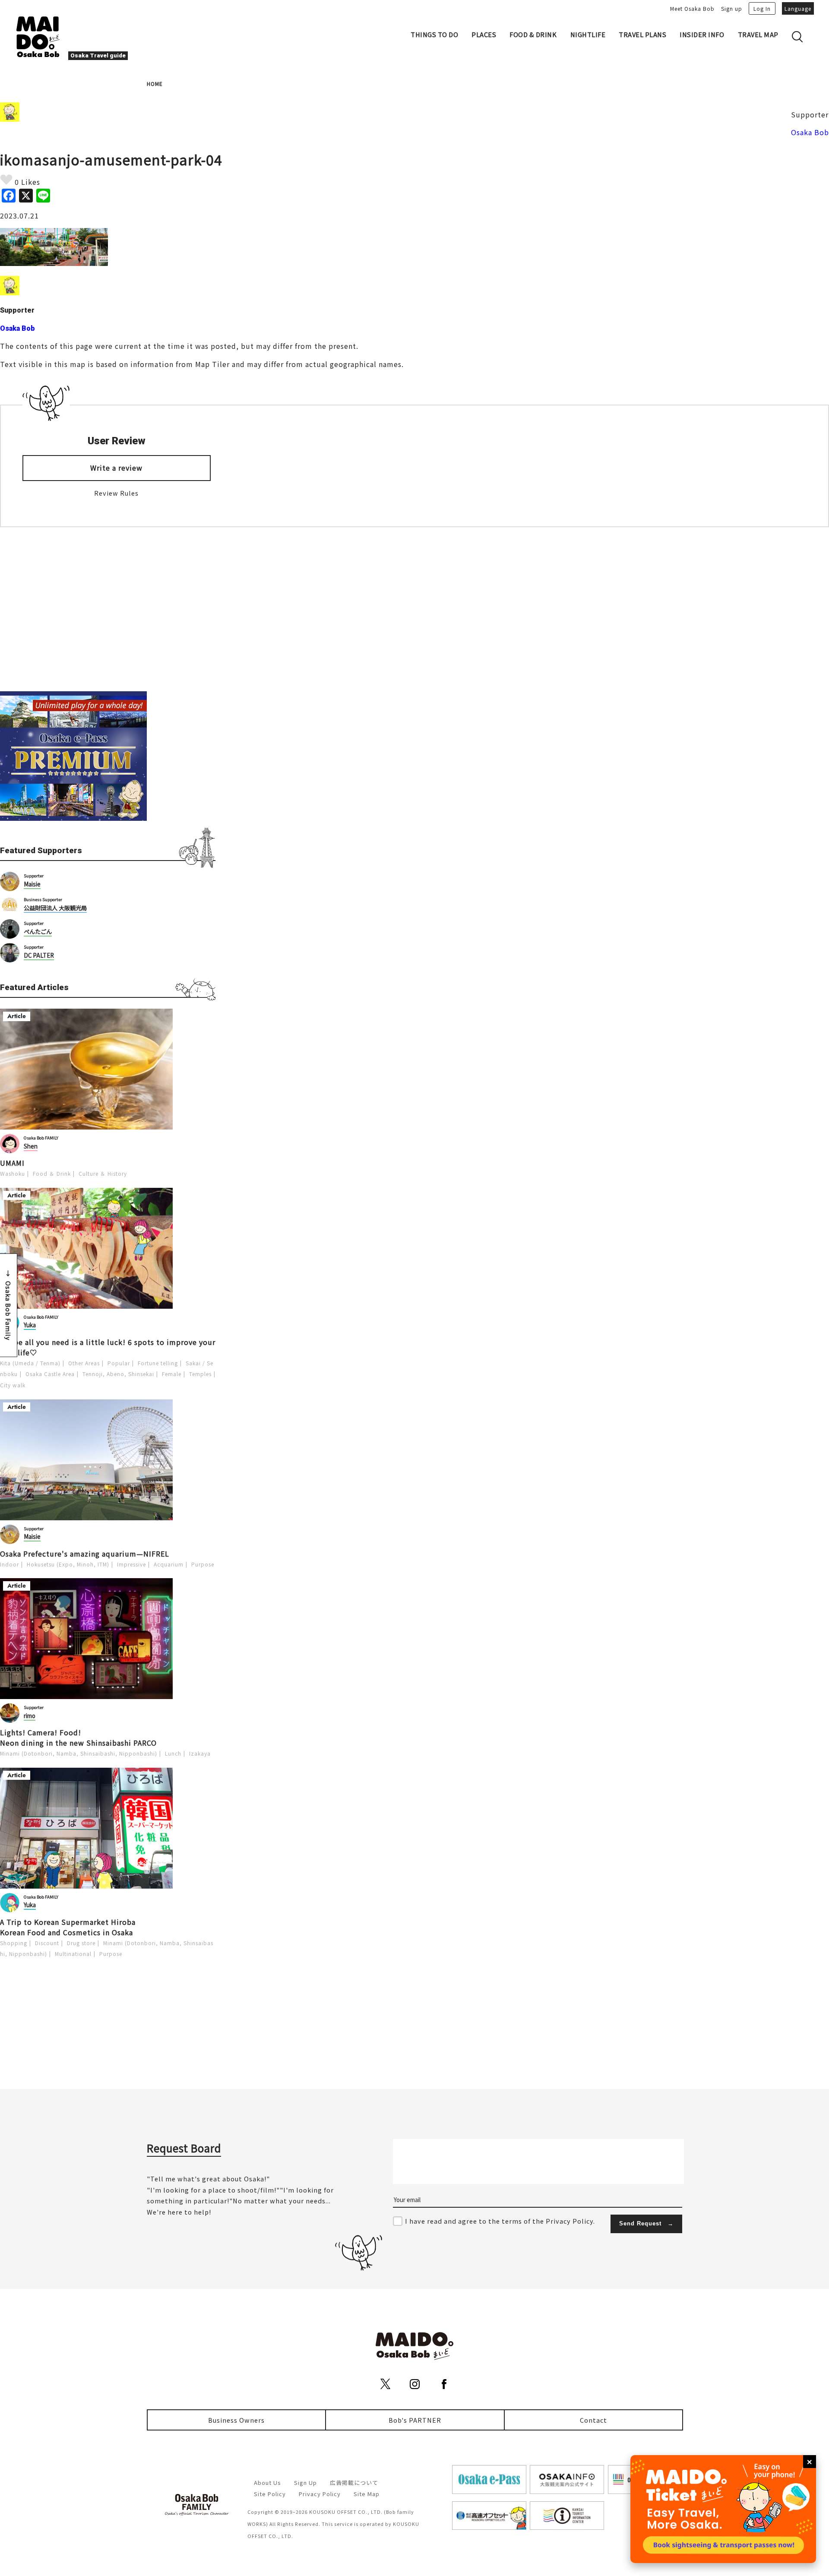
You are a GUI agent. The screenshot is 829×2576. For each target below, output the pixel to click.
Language (798, 8)
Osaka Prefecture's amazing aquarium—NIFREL (85, 1554)
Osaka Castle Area (50, 1374)
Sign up (732, 8)
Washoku (13, 1173)
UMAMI (12, 1163)
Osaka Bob (810, 132)
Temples (200, 1374)
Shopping (14, 1943)
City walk (13, 1385)
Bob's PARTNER (415, 2420)
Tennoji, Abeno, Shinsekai (118, 1374)
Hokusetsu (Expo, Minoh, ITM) (68, 1564)
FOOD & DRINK (533, 34)
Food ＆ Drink (52, 1173)
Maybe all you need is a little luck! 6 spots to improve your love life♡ (108, 1347)
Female (172, 1374)
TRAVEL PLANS (642, 34)
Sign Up (305, 2483)
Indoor (9, 1564)
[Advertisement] (108, 609)
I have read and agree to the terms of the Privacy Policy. (500, 2221)
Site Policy (270, 2494)
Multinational (73, 1954)
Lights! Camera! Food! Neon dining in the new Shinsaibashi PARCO (78, 1737)
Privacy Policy (320, 2494)
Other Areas (84, 1363)
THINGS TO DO (434, 34)
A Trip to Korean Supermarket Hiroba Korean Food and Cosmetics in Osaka (68, 1927)
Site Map (367, 2494)
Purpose (203, 1564)
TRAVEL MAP (758, 34)
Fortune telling (158, 1363)
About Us (267, 2483)
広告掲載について (354, 2483)
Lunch (173, 1753)
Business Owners (236, 2420)
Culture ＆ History (103, 1173)
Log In (762, 8)
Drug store (81, 1943)
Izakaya (200, 1753)
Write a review (116, 468)
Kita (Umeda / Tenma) (30, 1363)
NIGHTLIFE (588, 34)
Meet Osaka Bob (692, 8)
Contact (593, 2420)
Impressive (131, 1564)
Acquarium (169, 1564)
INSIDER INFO (702, 34)
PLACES (484, 34)
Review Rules (116, 493)
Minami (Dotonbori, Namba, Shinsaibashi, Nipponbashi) (79, 1753)
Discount (47, 1943)
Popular (119, 1363)
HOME (155, 84)
